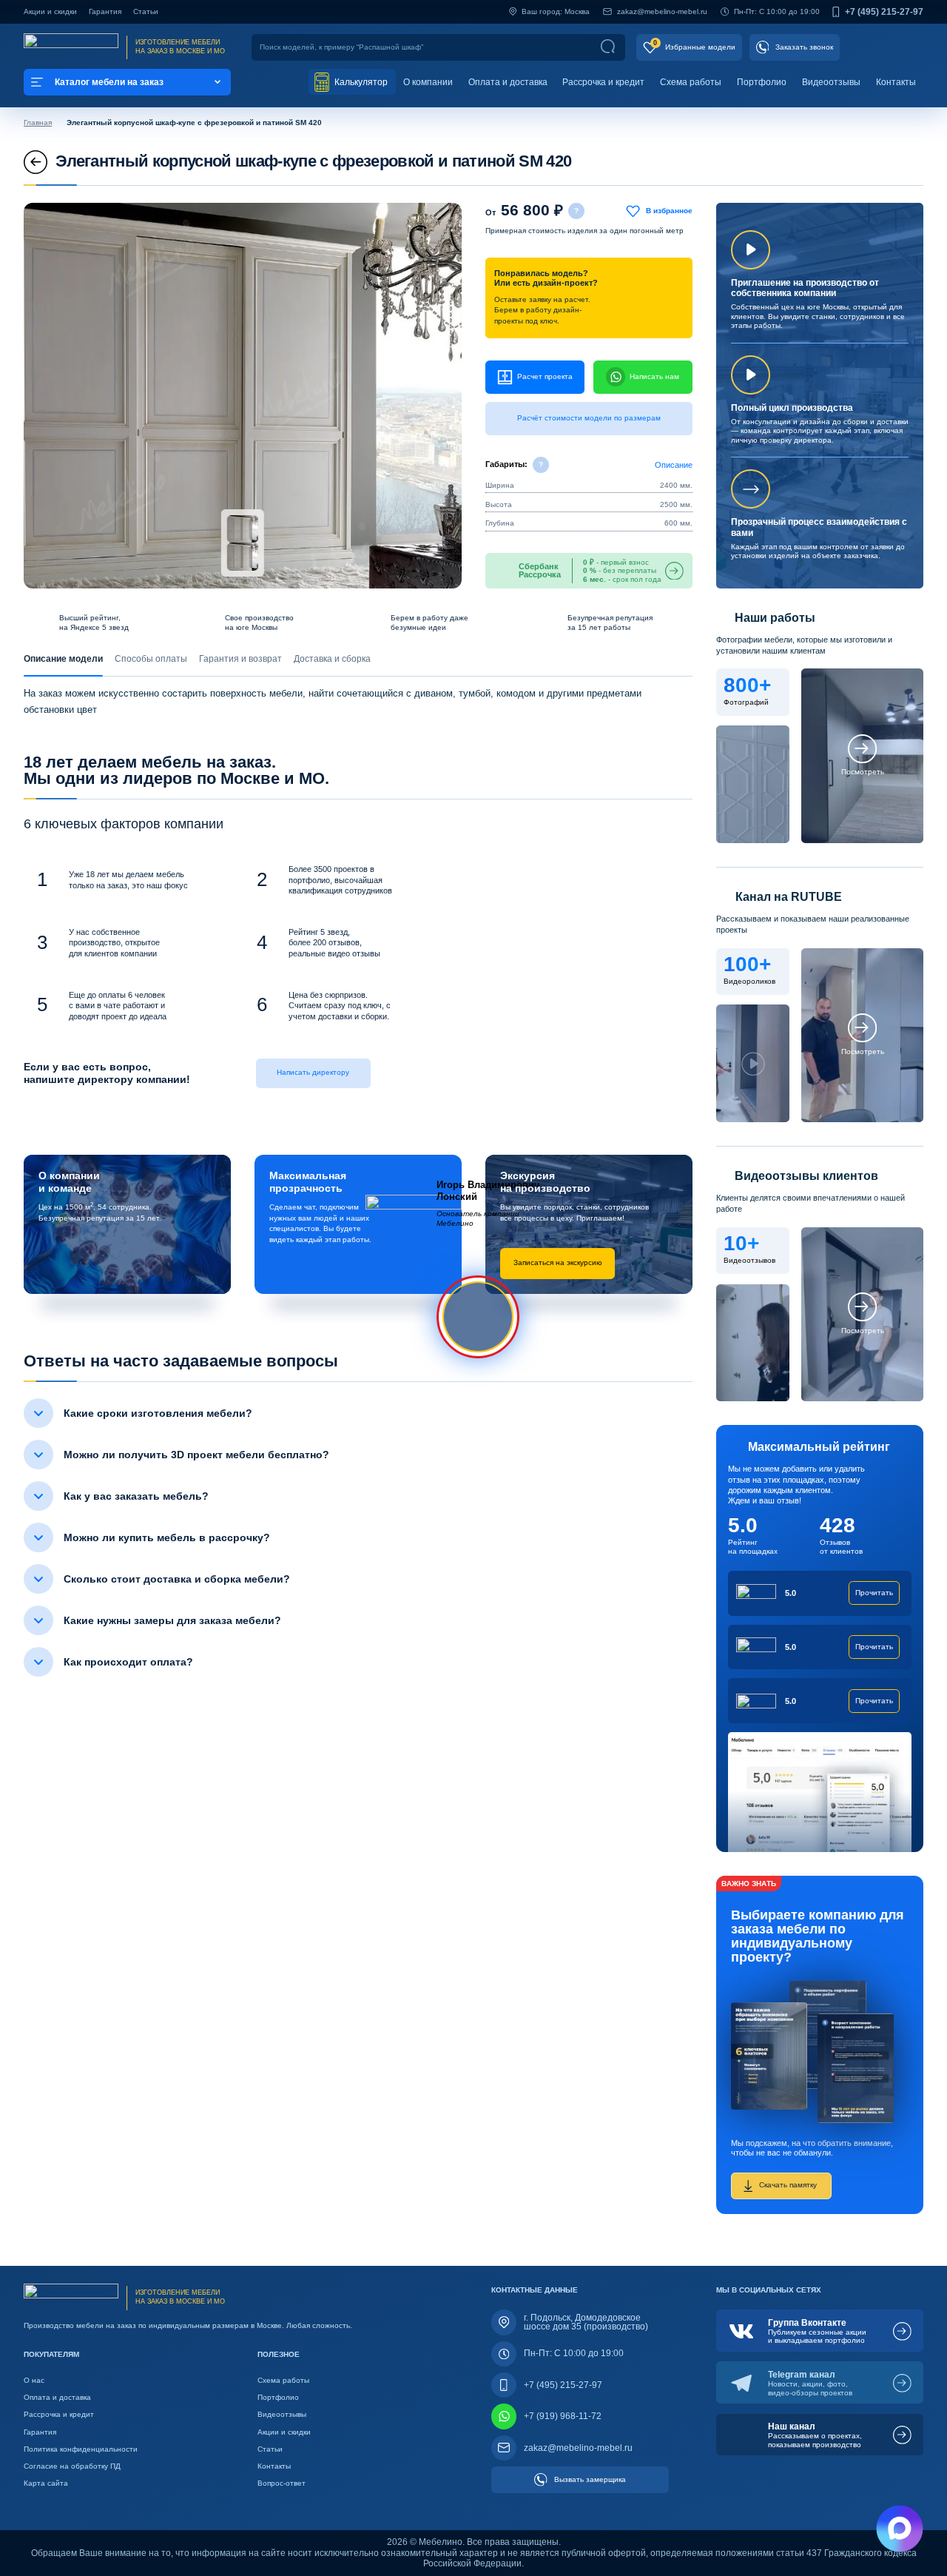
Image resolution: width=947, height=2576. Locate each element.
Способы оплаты (151, 659)
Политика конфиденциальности (81, 2449)
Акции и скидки (50, 11)
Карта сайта (46, 2483)
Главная (38, 123)
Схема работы (691, 82)
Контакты (896, 82)
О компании (428, 82)
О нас (34, 2380)
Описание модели (63, 659)
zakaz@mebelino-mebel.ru (662, 11)
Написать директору (313, 1072)
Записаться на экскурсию (558, 1262)
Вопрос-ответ (282, 2483)
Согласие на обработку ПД (72, 2466)
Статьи (146, 11)
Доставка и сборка (332, 659)
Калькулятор (360, 82)
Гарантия (105, 11)
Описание (674, 465)
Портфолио (762, 82)
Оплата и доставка (508, 82)
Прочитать (874, 1593)
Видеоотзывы (831, 82)
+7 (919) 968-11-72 (563, 2416)
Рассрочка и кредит (603, 82)
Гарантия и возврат (240, 659)
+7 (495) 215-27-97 (884, 12)
